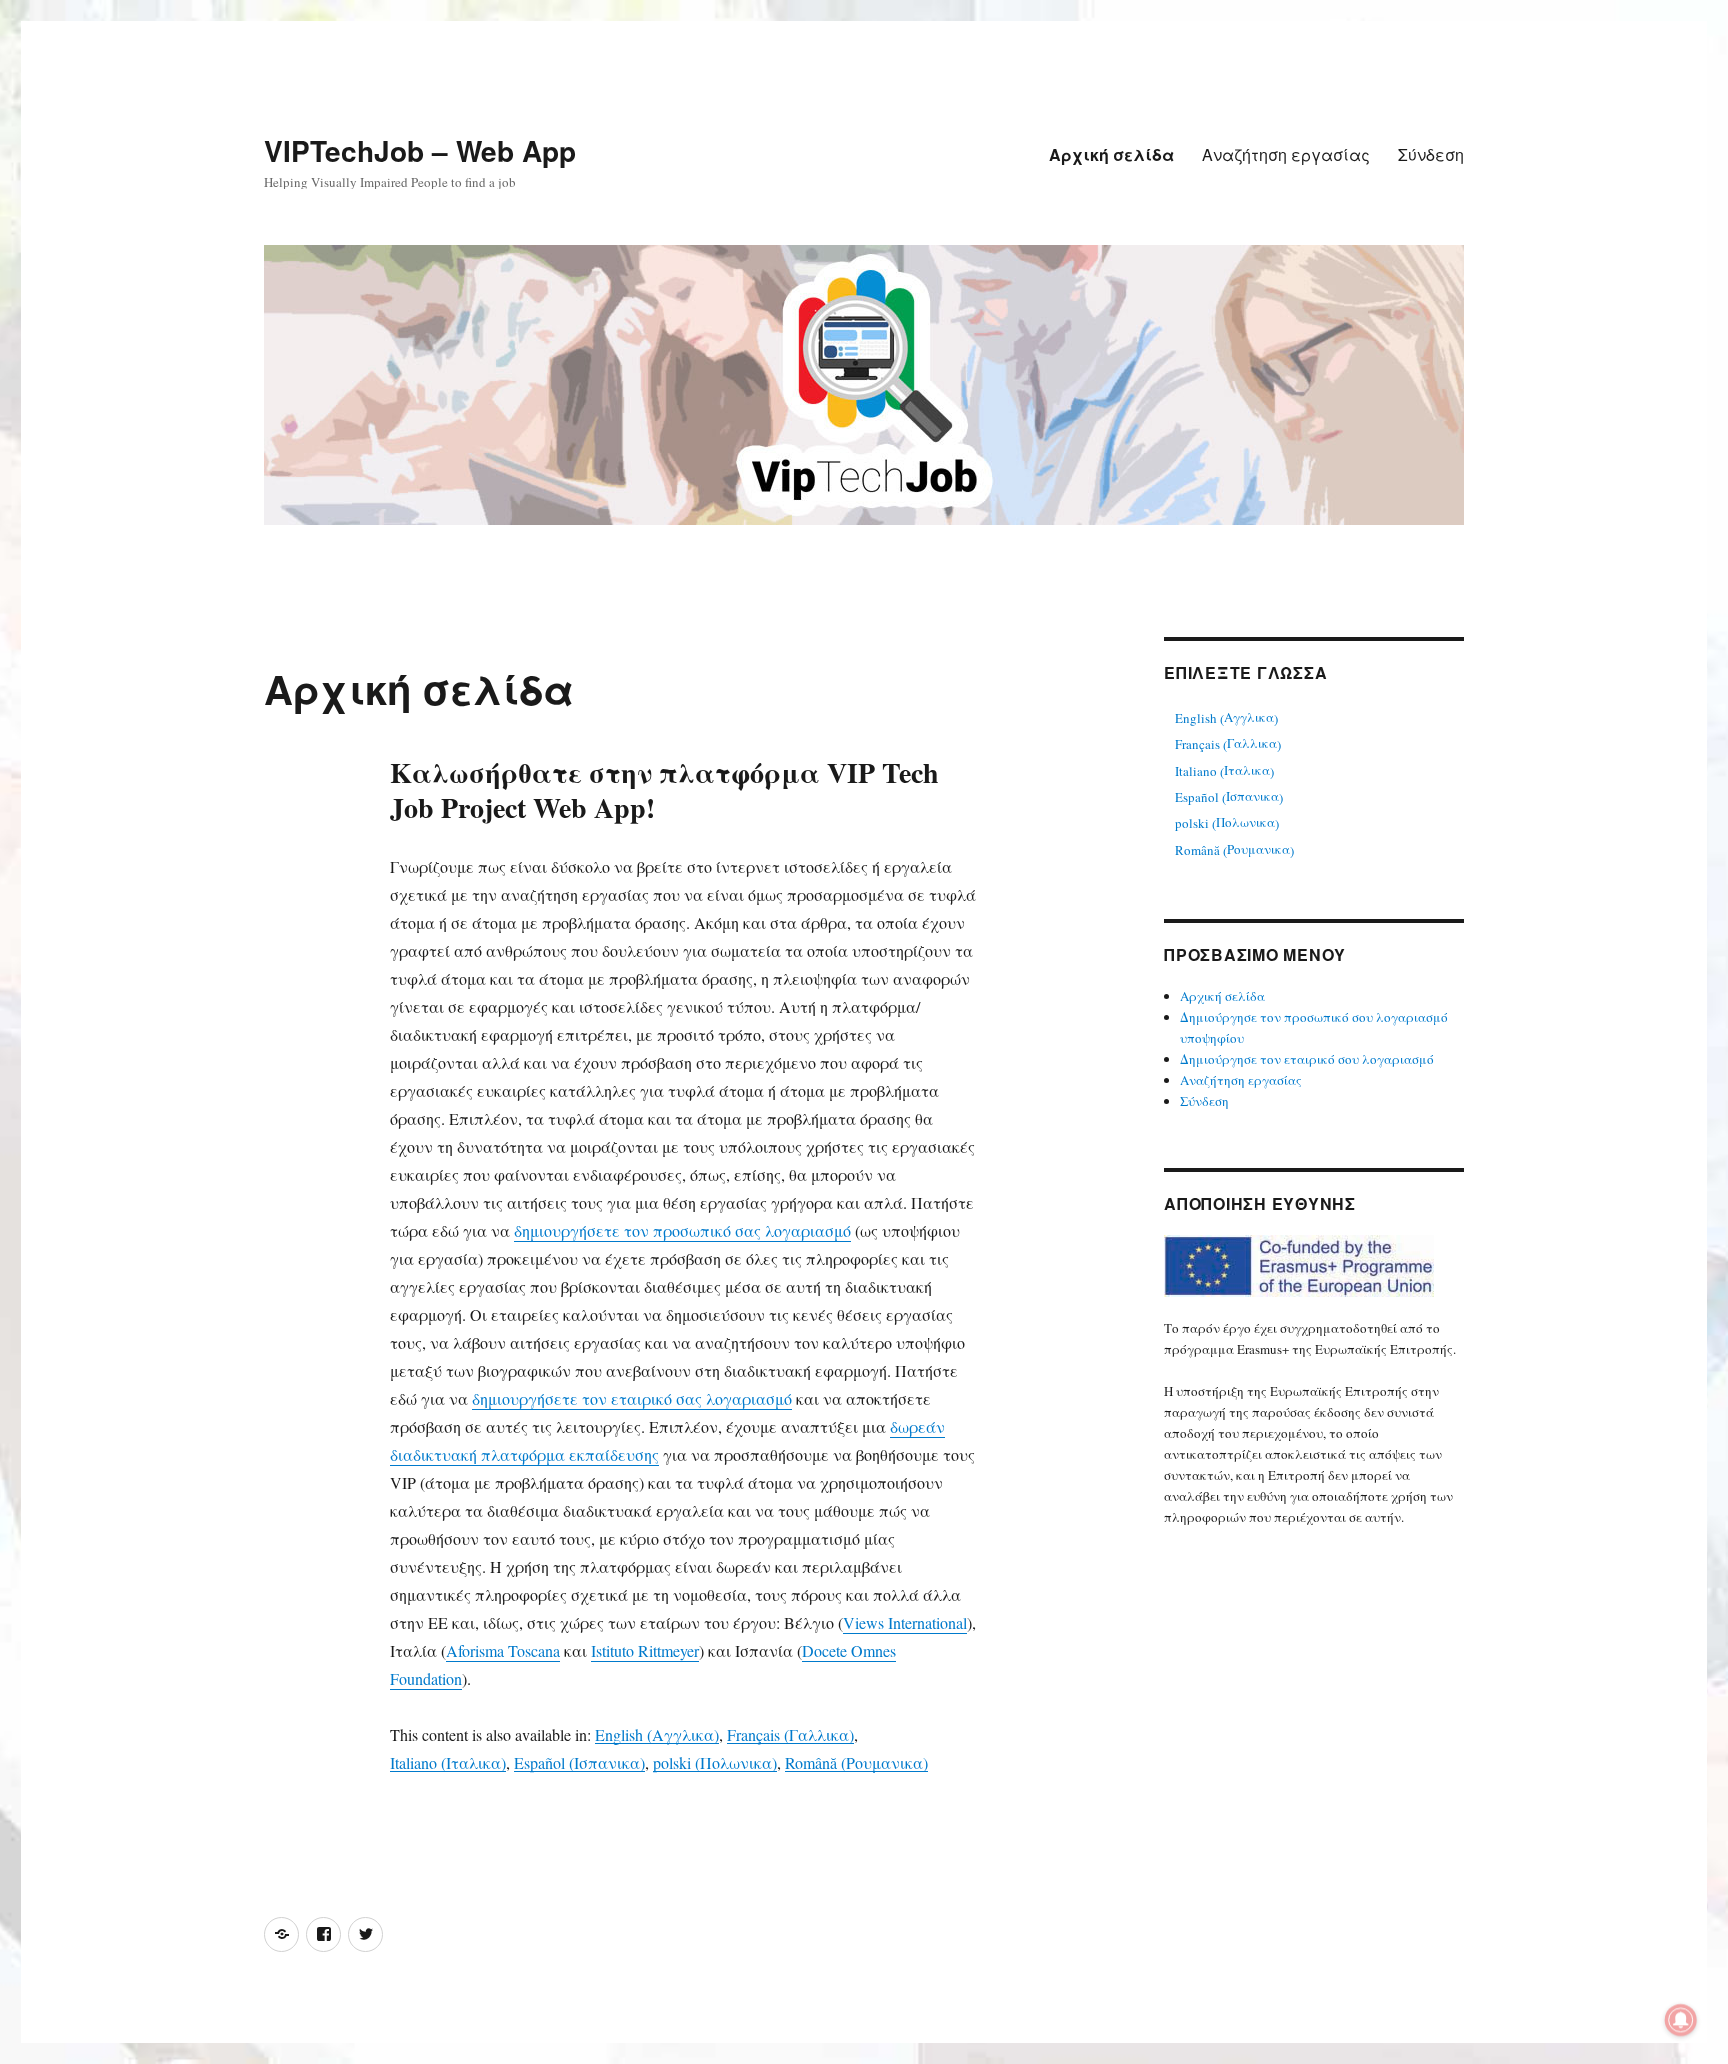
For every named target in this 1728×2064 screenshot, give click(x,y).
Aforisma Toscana (503, 1650)
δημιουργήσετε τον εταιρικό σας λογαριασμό (632, 1398)
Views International (905, 1622)
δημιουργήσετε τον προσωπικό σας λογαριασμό (682, 1230)
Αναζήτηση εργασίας (1286, 154)
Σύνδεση (1431, 154)
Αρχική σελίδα (1111, 154)
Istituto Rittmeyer (645, 1650)
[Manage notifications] (1681, 2020)
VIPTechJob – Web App (420, 150)
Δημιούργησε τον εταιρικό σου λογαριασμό (1307, 1059)
